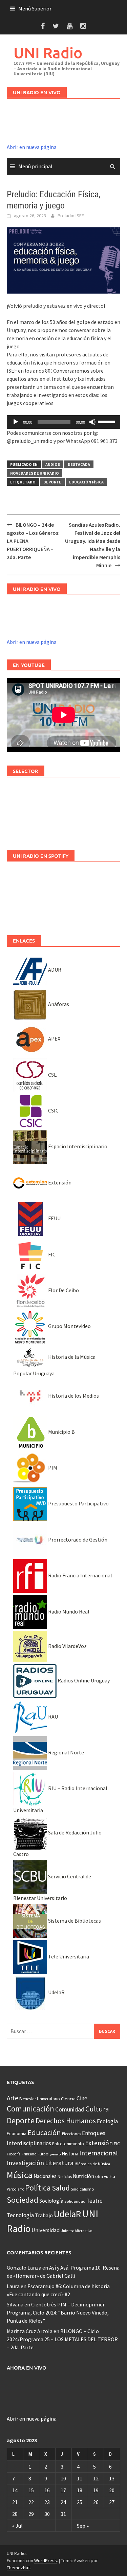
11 (80, 2478)
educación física (86, 482)
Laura (13, 2286)
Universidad (46, 2230)
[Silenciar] (92, 422)
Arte (13, 2098)
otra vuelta (105, 2177)
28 (15, 2514)
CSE (52, 1075)
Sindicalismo (82, 2189)
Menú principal (35, 166)
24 (63, 2502)
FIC (51, 1254)
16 (47, 2490)
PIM (52, 1468)
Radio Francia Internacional (80, 1575)
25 (80, 2502)
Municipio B (61, 1432)
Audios (53, 464)
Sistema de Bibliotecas (74, 1921)
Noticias (65, 2177)
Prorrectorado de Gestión (77, 1540)
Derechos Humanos (66, 2121)
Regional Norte (66, 1752)
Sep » (83, 2526)
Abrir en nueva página (32, 147)
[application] (63, 422)
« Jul (17, 2526)
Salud (61, 2188)
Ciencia (68, 2099)
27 (112, 2502)
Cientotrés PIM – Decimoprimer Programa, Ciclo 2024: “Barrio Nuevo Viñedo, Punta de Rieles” (58, 2312)
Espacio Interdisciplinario (77, 1146)
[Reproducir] (16, 422)
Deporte (52, 482)
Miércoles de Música (92, 2164)
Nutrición (83, 2176)
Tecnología (20, 2215)
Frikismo (29, 2154)
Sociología (51, 2201)
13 (112, 2478)
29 (31, 2514)
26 (96, 2502)
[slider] (107, 421)
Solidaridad (75, 2201)
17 (63, 2490)
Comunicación (30, 2109)
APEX (54, 1039)
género (56, 2154)
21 (15, 2502)
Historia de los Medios (73, 1396)
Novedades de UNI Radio (35, 473)
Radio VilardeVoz (67, 1646)
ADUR (54, 970)
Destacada (79, 464)
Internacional (99, 2153)
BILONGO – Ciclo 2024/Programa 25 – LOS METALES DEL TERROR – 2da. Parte (62, 2339)
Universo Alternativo (76, 2231)
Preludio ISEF (71, 216)
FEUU (54, 1218)
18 (80, 2490)
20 (112, 2490)
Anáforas (58, 1004)
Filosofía (14, 2154)
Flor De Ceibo (63, 1290)
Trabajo (44, 2215)
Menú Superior (35, 8)
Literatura (59, 2163)
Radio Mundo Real (68, 1611)
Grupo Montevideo (69, 1326)
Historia (70, 2154)
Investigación (25, 2163)
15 (31, 2490)
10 (63, 2478)
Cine (82, 2098)
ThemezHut (18, 2568)
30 (47, 2514)
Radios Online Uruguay (83, 1680)
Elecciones (71, 2134)
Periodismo (15, 2189)
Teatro (94, 2201)
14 (15, 2490)
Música (20, 2175)
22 (31, 2502)
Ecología (107, 2121)
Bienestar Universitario (40, 2099)
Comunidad (70, 2109)
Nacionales (45, 2176)
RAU (52, 1717)
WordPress (46, 2560)
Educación (44, 2132)
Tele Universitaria (68, 1956)
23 (47, 2502)
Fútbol (44, 2154)
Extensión (59, 1182)
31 (63, 2514)
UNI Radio (48, 53)
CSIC (53, 1110)
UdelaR (56, 1992)
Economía (17, 2133)
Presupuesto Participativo (78, 1503)
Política (38, 2188)
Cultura (97, 2109)
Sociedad (23, 2200)
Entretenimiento (68, 2144)
